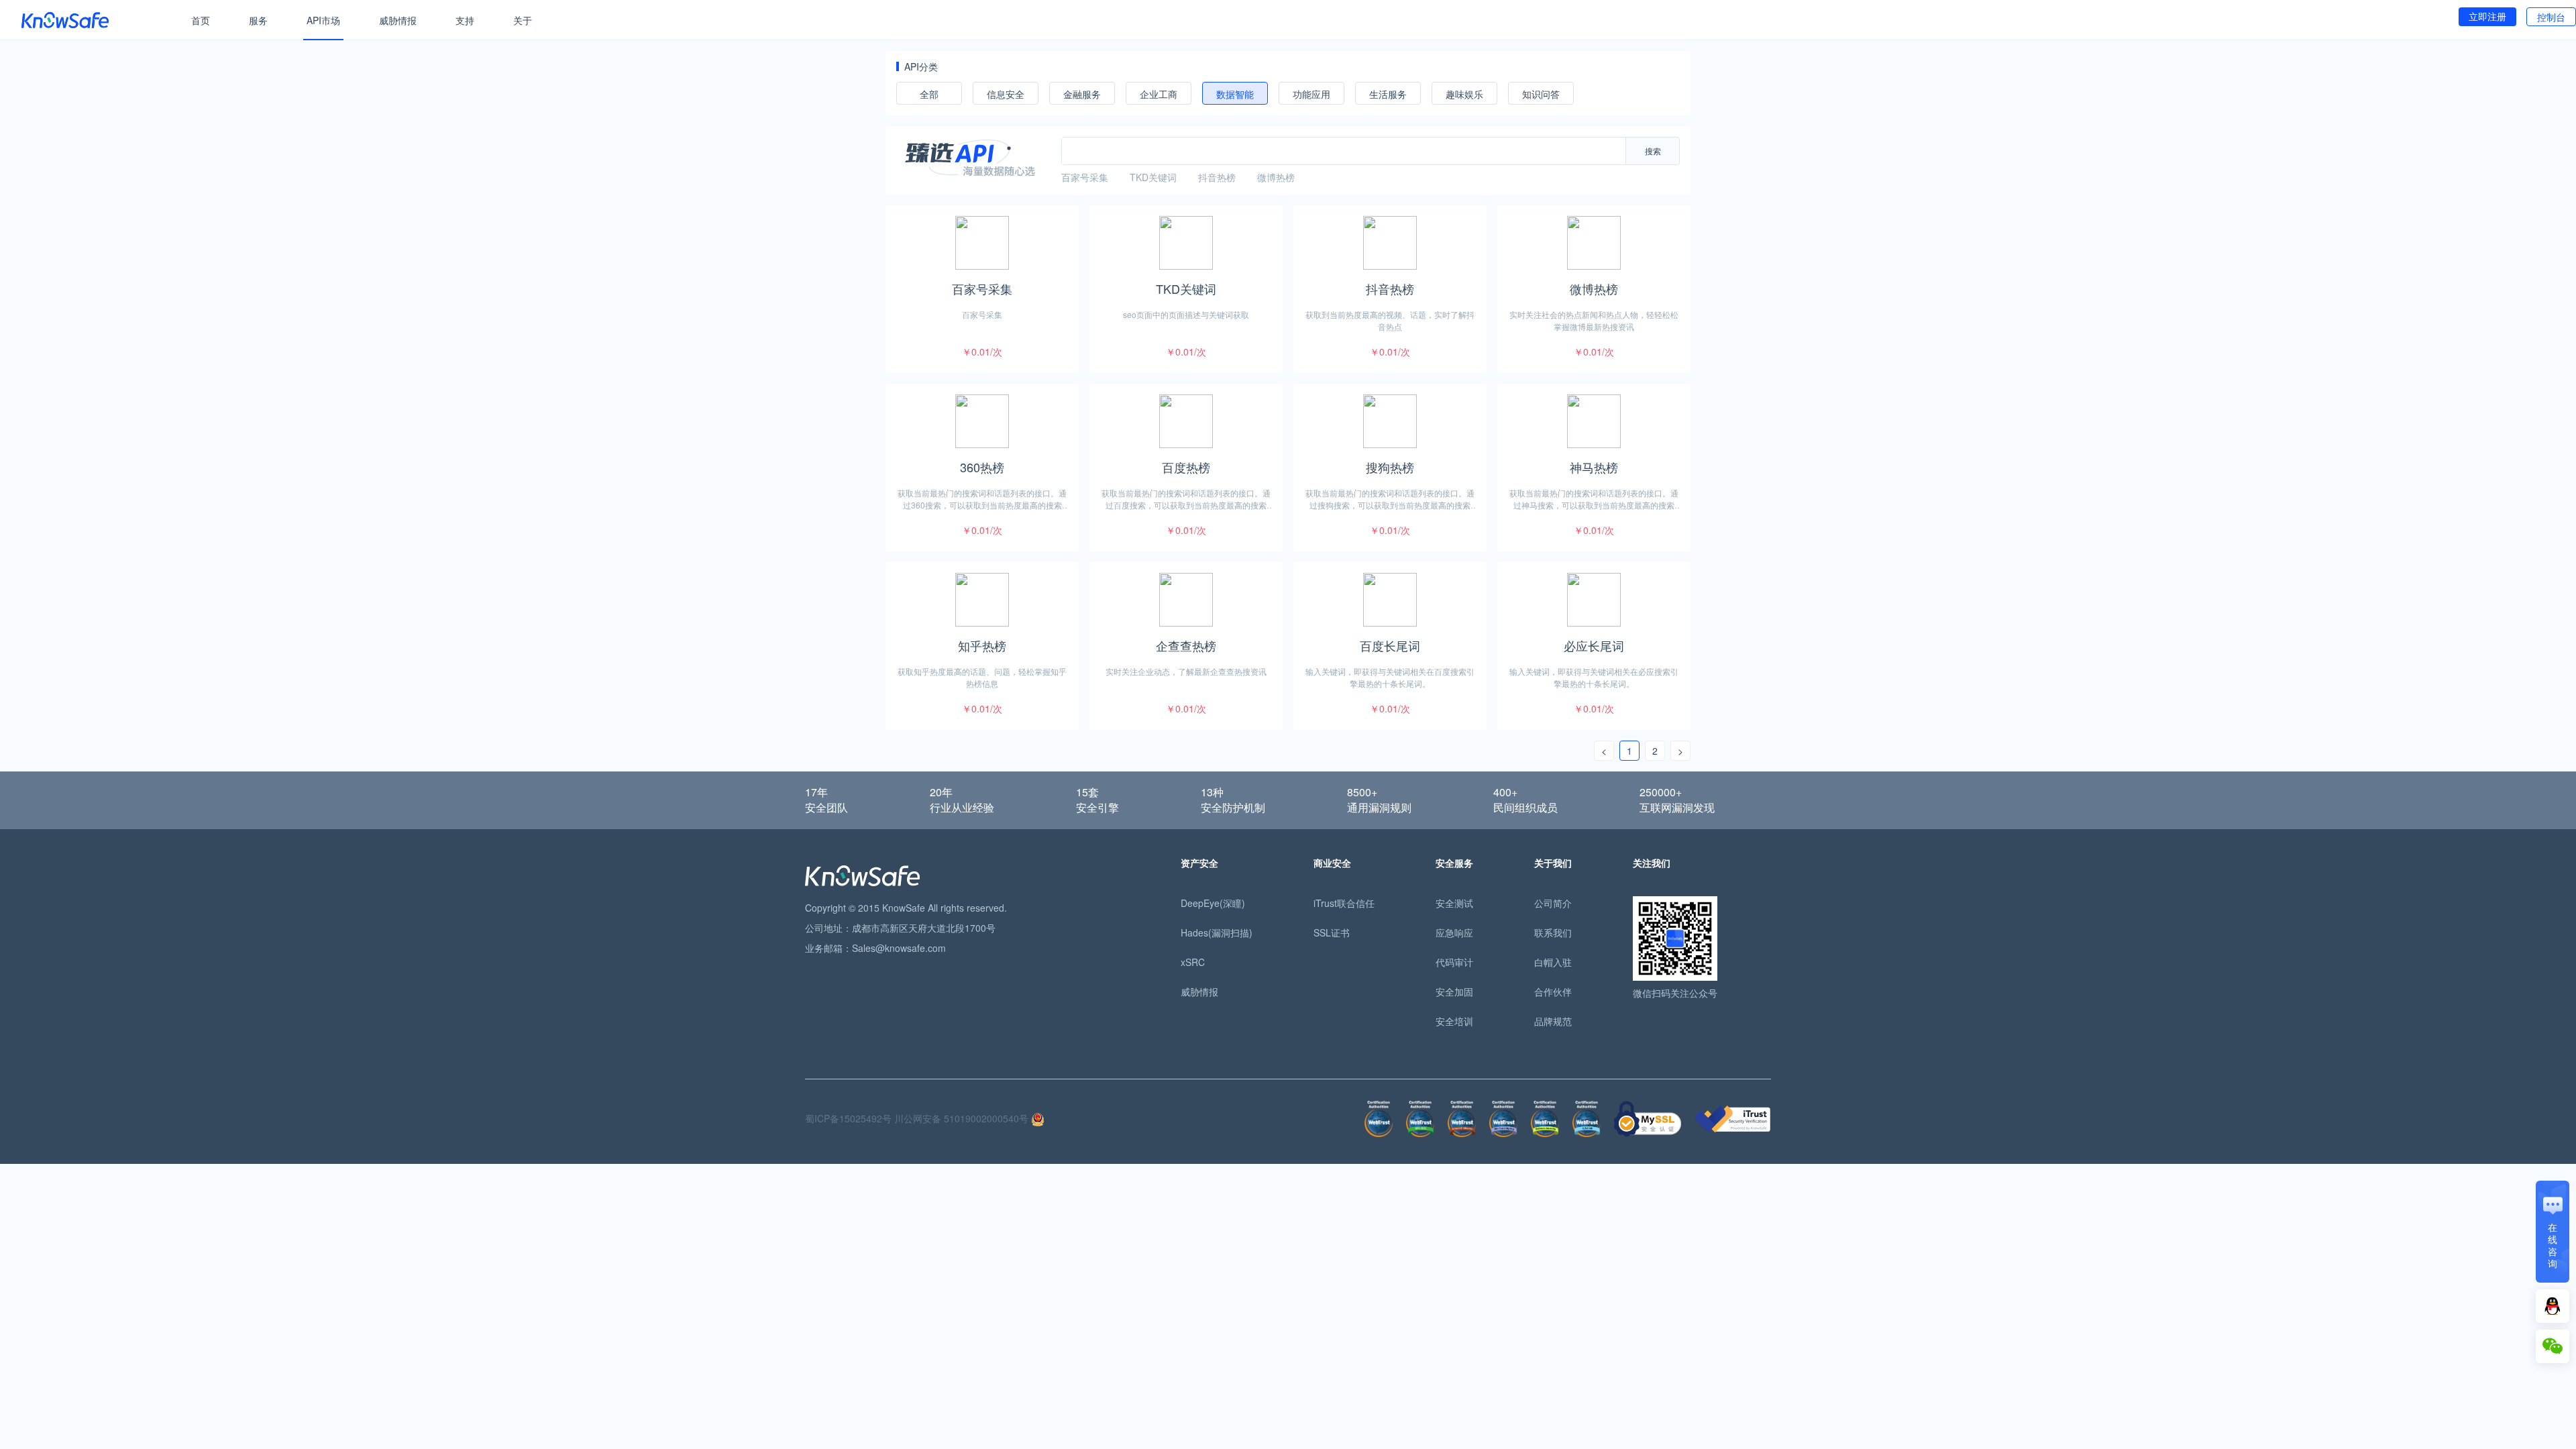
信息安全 (1006, 94)
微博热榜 (1276, 177)
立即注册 (2487, 16)
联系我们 (1553, 932)
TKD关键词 (1153, 177)
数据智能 (1235, 94)
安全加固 (1454, 991)
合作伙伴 (1553, 991)
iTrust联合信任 (1344, 903)
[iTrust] (1733, 1117)
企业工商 (1159, 94)
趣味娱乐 (1464, 94)
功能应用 (1311, 94)
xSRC (1193, 962)
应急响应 (1454, 932)
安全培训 (1454, 1021)
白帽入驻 (1553, 962)
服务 (258, 20)
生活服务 (1388, 94)
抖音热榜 (1217, 177)
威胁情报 (398, 20)
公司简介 (1553, 903)
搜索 (1653, 151)
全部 (929, 94)
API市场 (323, 20)
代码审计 (1454, 962)
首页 (201, 20)
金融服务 (1082, 94)
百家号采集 (1085, 177)
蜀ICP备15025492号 (848, 1118)
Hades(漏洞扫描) (1217, 932)
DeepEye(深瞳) (1213, 903)
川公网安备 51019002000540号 (963, 1118)
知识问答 (1541, 94)
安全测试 (1454, 903)
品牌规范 (1553, 1021)
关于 (523, 20)
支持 (465, 20)
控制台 (2551, 17)
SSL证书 (1332, 932)
